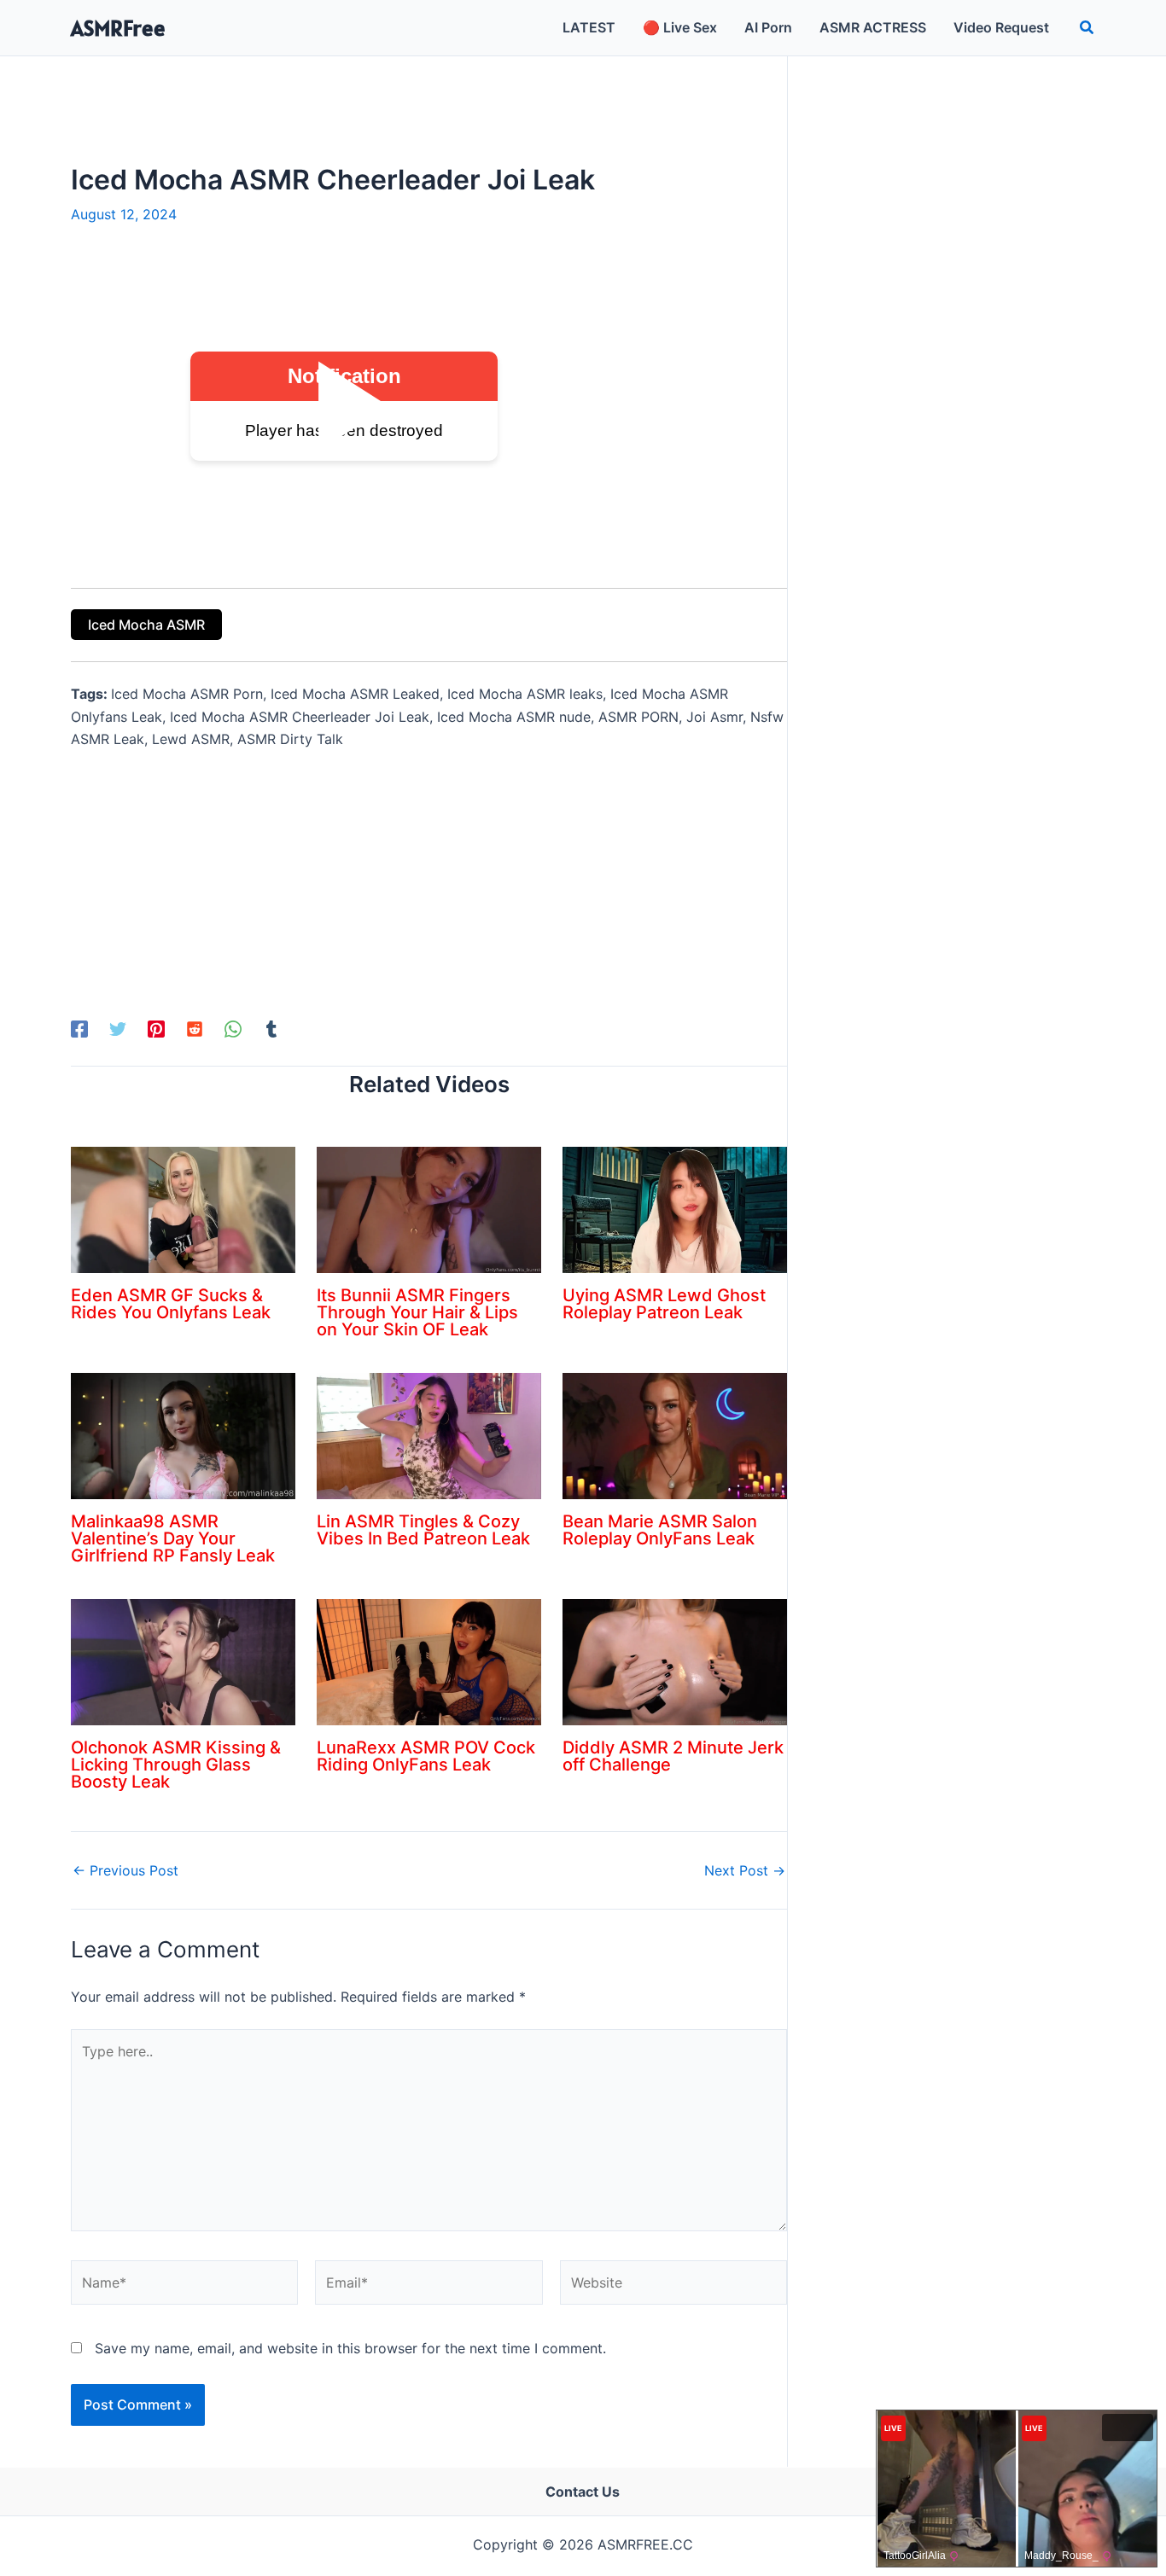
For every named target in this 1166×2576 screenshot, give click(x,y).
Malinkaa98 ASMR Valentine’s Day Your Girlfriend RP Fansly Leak (173, 1538)
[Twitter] (118, 1028)
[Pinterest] (156, 1028)
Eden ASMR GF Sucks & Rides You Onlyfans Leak (171, 1304)
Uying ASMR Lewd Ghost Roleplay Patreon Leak (664, 1304)
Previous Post (125, 1870)
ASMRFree (118, 28)
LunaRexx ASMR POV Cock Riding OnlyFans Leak (426, 1756)
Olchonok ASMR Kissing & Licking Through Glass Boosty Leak (176, 1765)
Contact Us (583, 2492)
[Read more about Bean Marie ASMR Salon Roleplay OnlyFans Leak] (675, 1434)
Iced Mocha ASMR (146, 625)
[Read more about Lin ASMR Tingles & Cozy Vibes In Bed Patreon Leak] (429, 1434)
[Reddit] (195, 1028)
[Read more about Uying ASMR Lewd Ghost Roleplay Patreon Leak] (675, 1208)
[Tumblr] (271, 1028)
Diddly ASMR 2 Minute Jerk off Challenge (673, 1756)
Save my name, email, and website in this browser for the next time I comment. (350, 2348)
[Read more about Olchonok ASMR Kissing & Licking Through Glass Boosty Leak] (183, 1660)
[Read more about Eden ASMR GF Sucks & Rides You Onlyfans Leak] (183, 1208)
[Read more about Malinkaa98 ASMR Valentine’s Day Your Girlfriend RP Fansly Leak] (183, 1434)
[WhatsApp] (233, 1028)
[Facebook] (79, 1028)
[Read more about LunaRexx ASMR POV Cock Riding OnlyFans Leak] (429, 1660)
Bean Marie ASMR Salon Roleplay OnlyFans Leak (660, 1530)
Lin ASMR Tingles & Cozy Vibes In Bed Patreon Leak (423, 1530)
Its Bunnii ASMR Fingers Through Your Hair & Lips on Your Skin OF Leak (417, 1312)
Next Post (745, 1870)
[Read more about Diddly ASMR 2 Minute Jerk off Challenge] (675, 1660)
